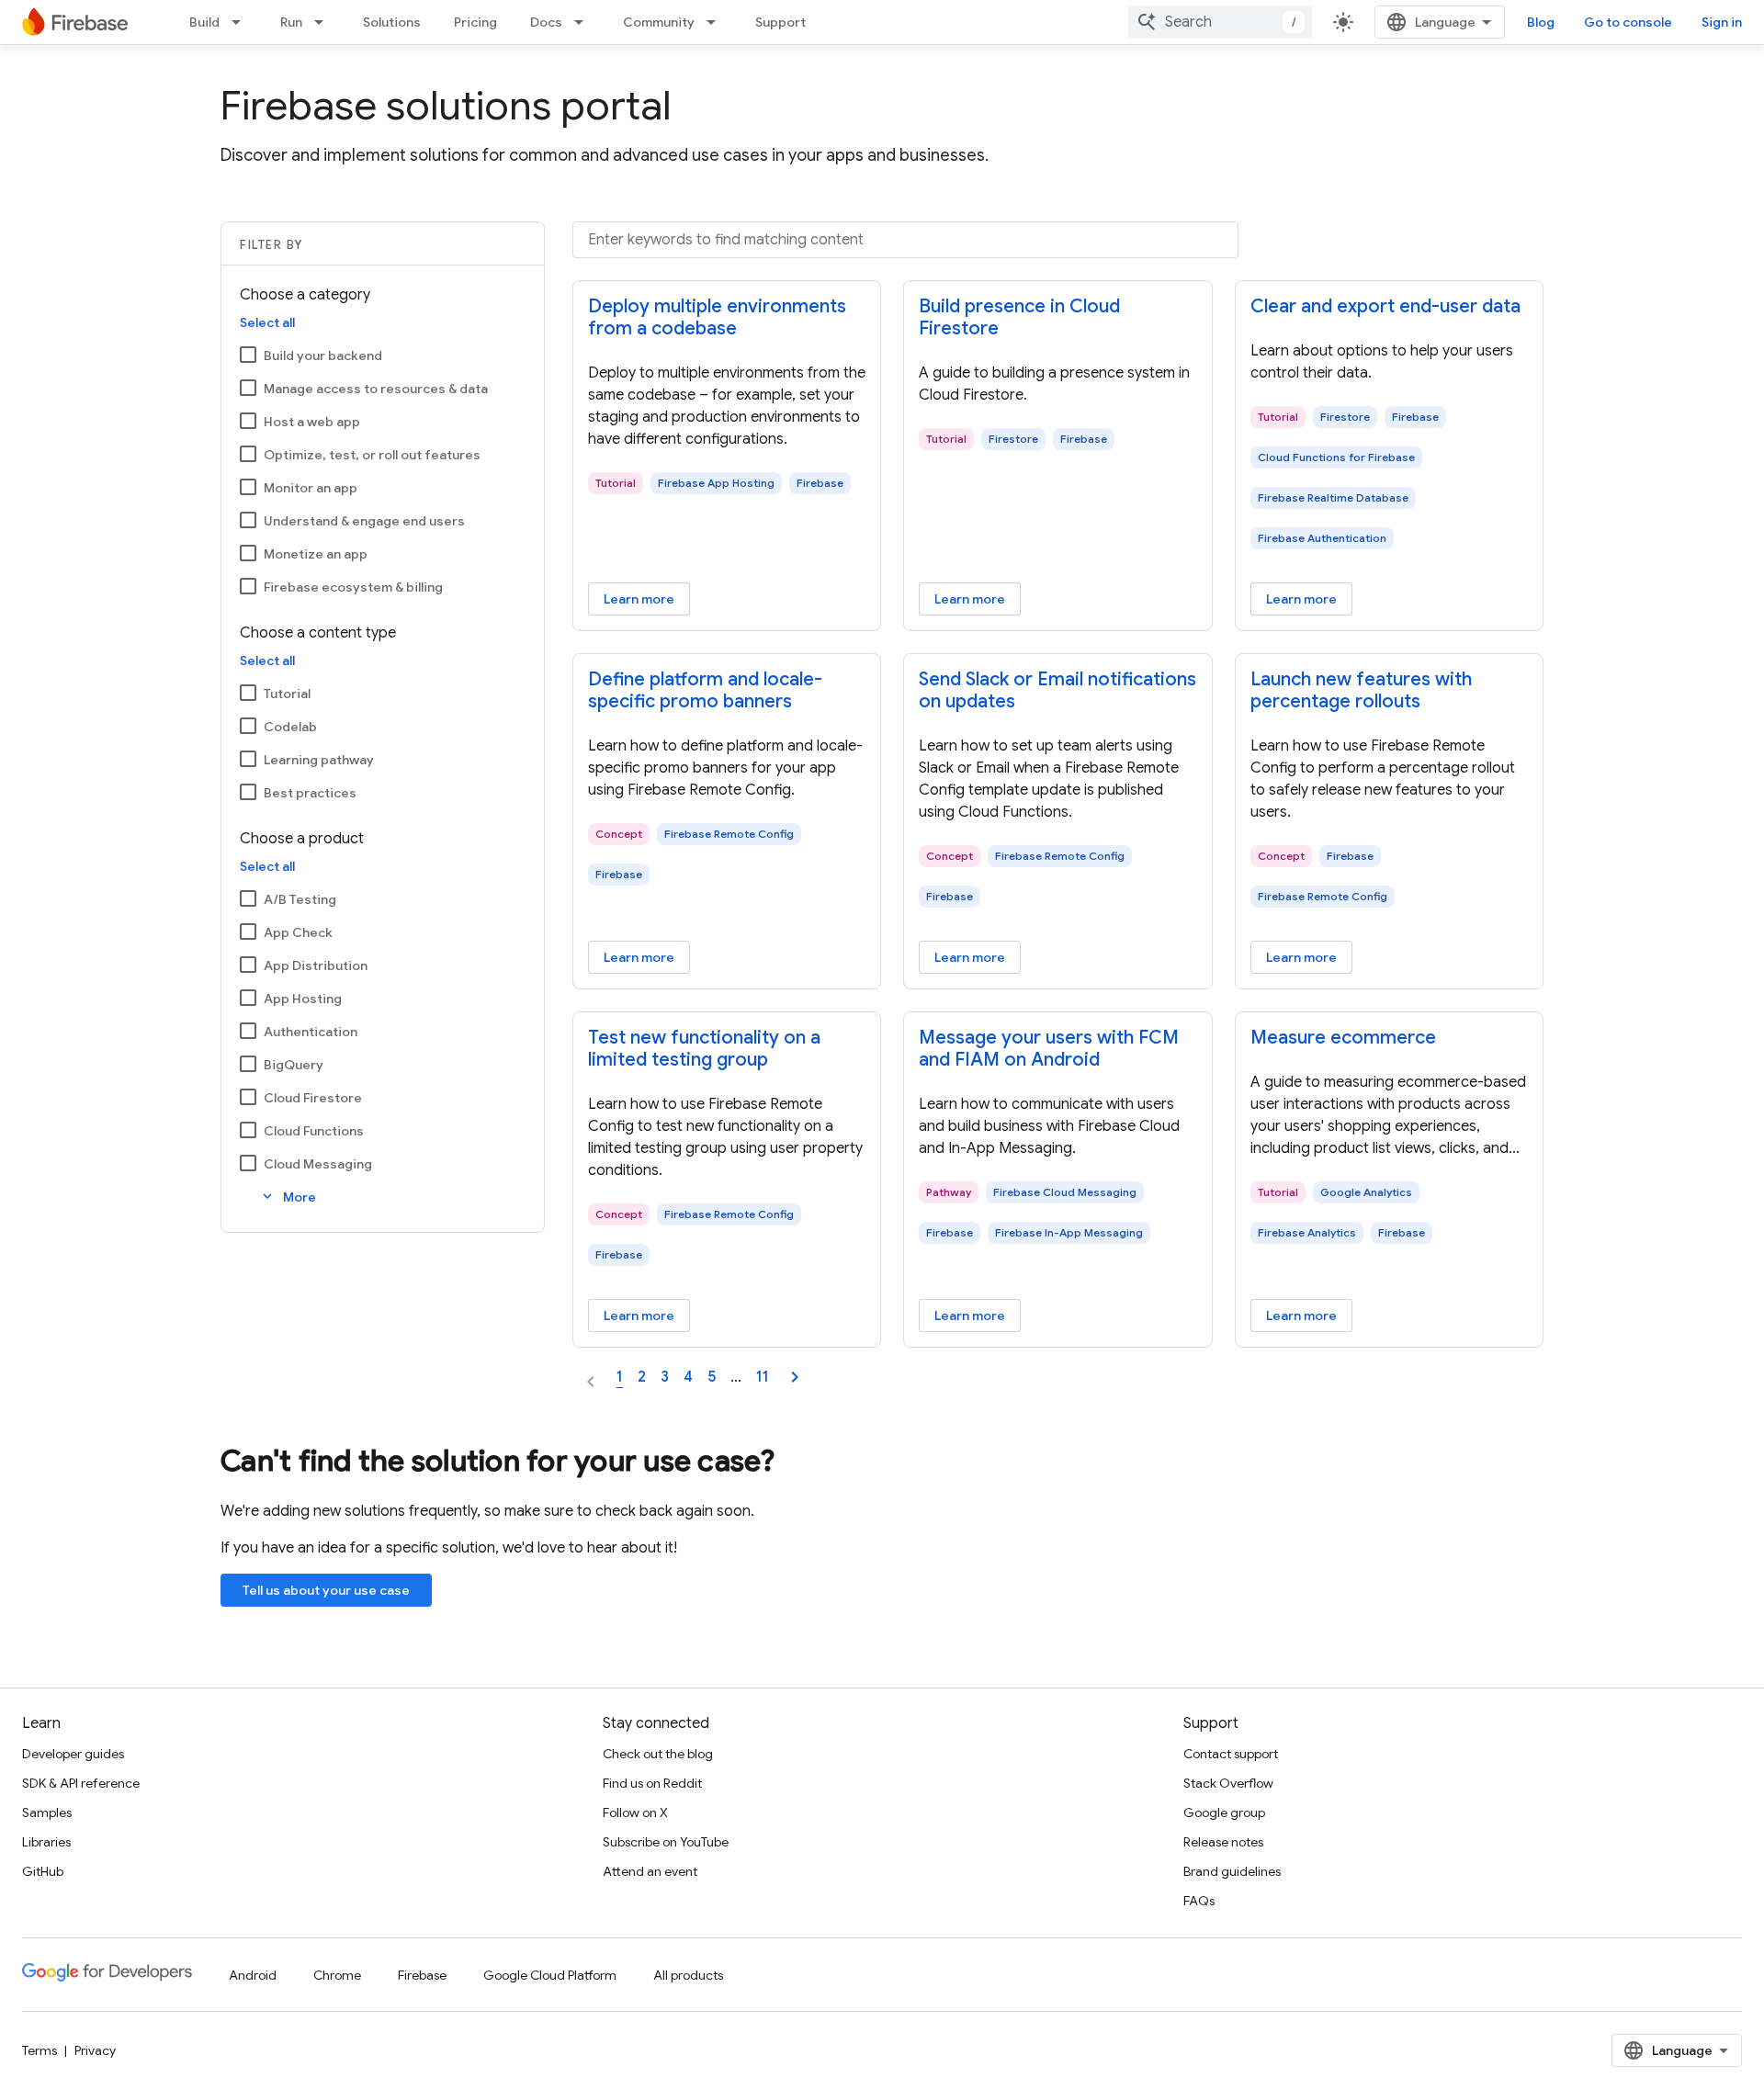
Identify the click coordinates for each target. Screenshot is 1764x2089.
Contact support (1231, 1754)
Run (291, 22)
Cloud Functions (314, 1131)
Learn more (639, 599)
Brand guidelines (1232, 1871)
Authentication (311, 1032)
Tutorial (287, 694)
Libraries (46, 1842)
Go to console (1628, 22)
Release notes (1223, 1842)
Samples (47, 1812)
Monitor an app (311, 488)
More (288, 1197)
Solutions (392, 22)
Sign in (1722, 22)
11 (763, 1377)
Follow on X (635, 1812)
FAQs (1199, 1901)
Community (659, 22)
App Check (298, 932)
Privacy (95, 2050)
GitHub (43, 1871)
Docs (546, 22)
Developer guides (73, 1754)
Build (204, 22)
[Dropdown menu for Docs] (584, 22)
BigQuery (294, 1065)
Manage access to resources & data (376, 389)
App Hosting (303, 999)
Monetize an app (316, 554)
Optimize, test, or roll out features (372, 455)
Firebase (422, 1975)
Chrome (337, 1975)
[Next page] (795, 1377)
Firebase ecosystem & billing (353, 587)
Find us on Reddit (652, 1783)
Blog (1541, 22)
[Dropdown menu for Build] (242, 22)
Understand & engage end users (364, 521)
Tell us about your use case (326, 1590)
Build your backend (323, 356)
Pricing (475, 22)
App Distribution (316, 965)
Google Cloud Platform (550, 1975)
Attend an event (650, 1871)
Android (253, 1975)
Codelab (290, 727)
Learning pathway (319, 760)
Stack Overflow (1228, 1783)
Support (780, 22)
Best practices (310, 793)
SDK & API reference (81, 1783)
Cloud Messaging (318, 1164)
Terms (40, 2050)
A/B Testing (300, 899)
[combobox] (1220, 22)
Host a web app (312, 422)
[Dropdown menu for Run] (324, 22)
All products (688, 1975)
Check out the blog (658, 1754)
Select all (267, 322)
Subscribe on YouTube (666, 1842)
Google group (1224, 1812)
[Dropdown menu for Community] (717, 22)
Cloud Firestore (313, 1098)
